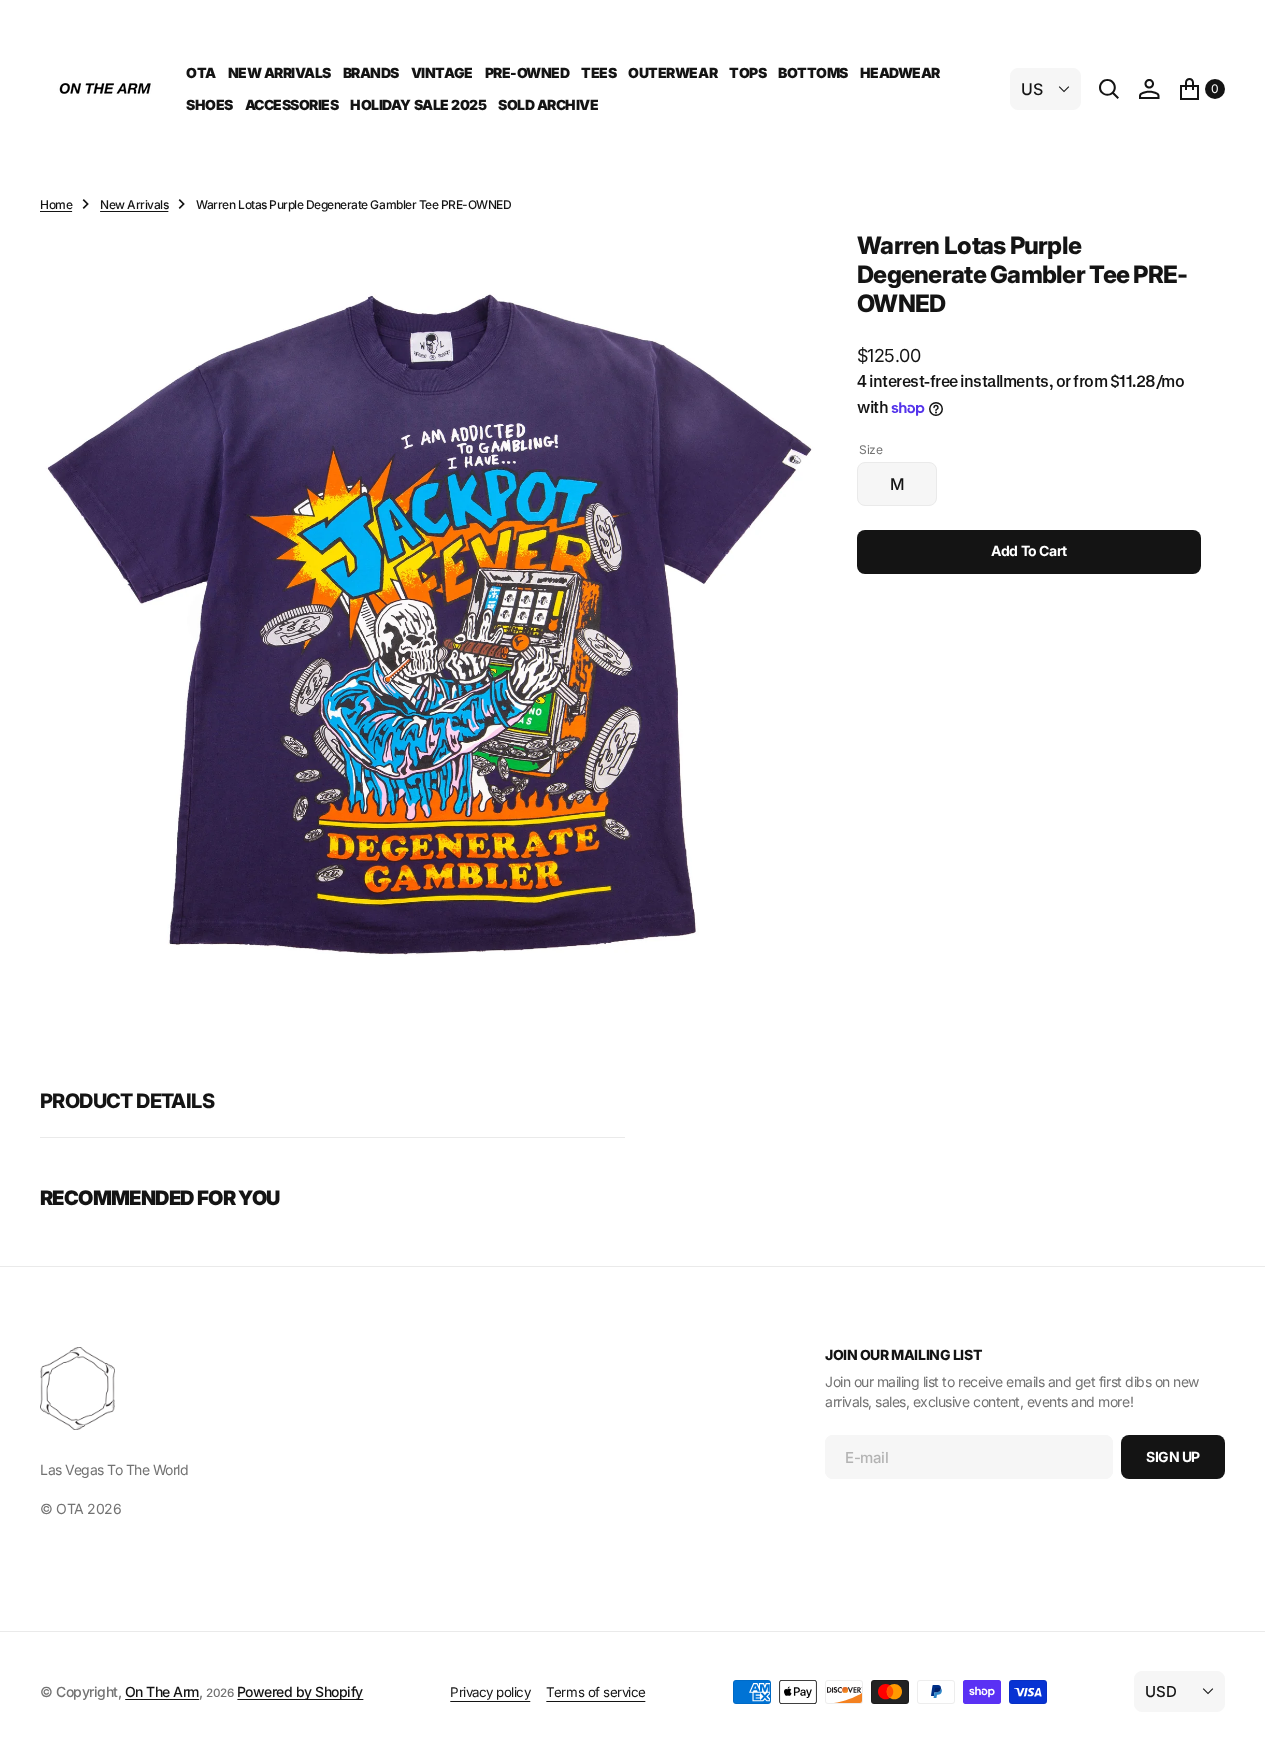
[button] (1149, 89)
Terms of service (595, 1692)
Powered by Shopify (300, 1691)
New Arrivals (134, 204)
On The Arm (162, 1691)
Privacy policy (490, 1692)
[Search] (1109, 89)
